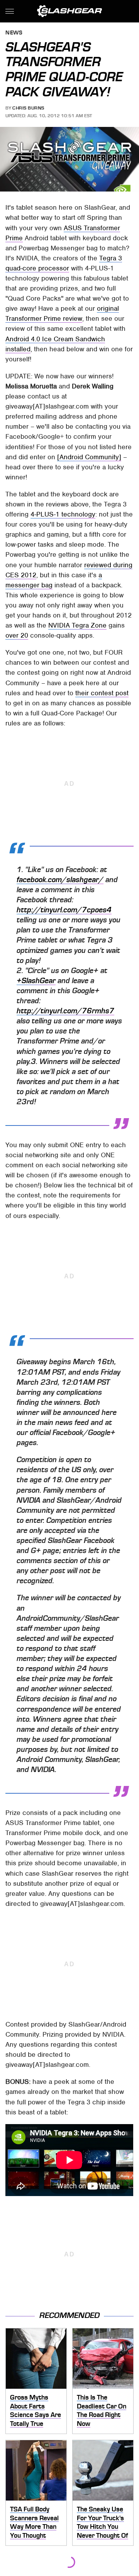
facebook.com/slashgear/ (60, 880)
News (14, 33)
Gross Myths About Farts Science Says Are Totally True (36, 2410)
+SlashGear (36, 981)
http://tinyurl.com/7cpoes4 (64, 910)
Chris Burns (28, 108)
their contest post (102, 693)
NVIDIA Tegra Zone (77, 625)
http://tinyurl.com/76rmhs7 (65, 1011)
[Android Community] (89, 457)
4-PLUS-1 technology (63, 514)
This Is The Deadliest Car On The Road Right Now (102, 2410)
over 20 (17, 635)
